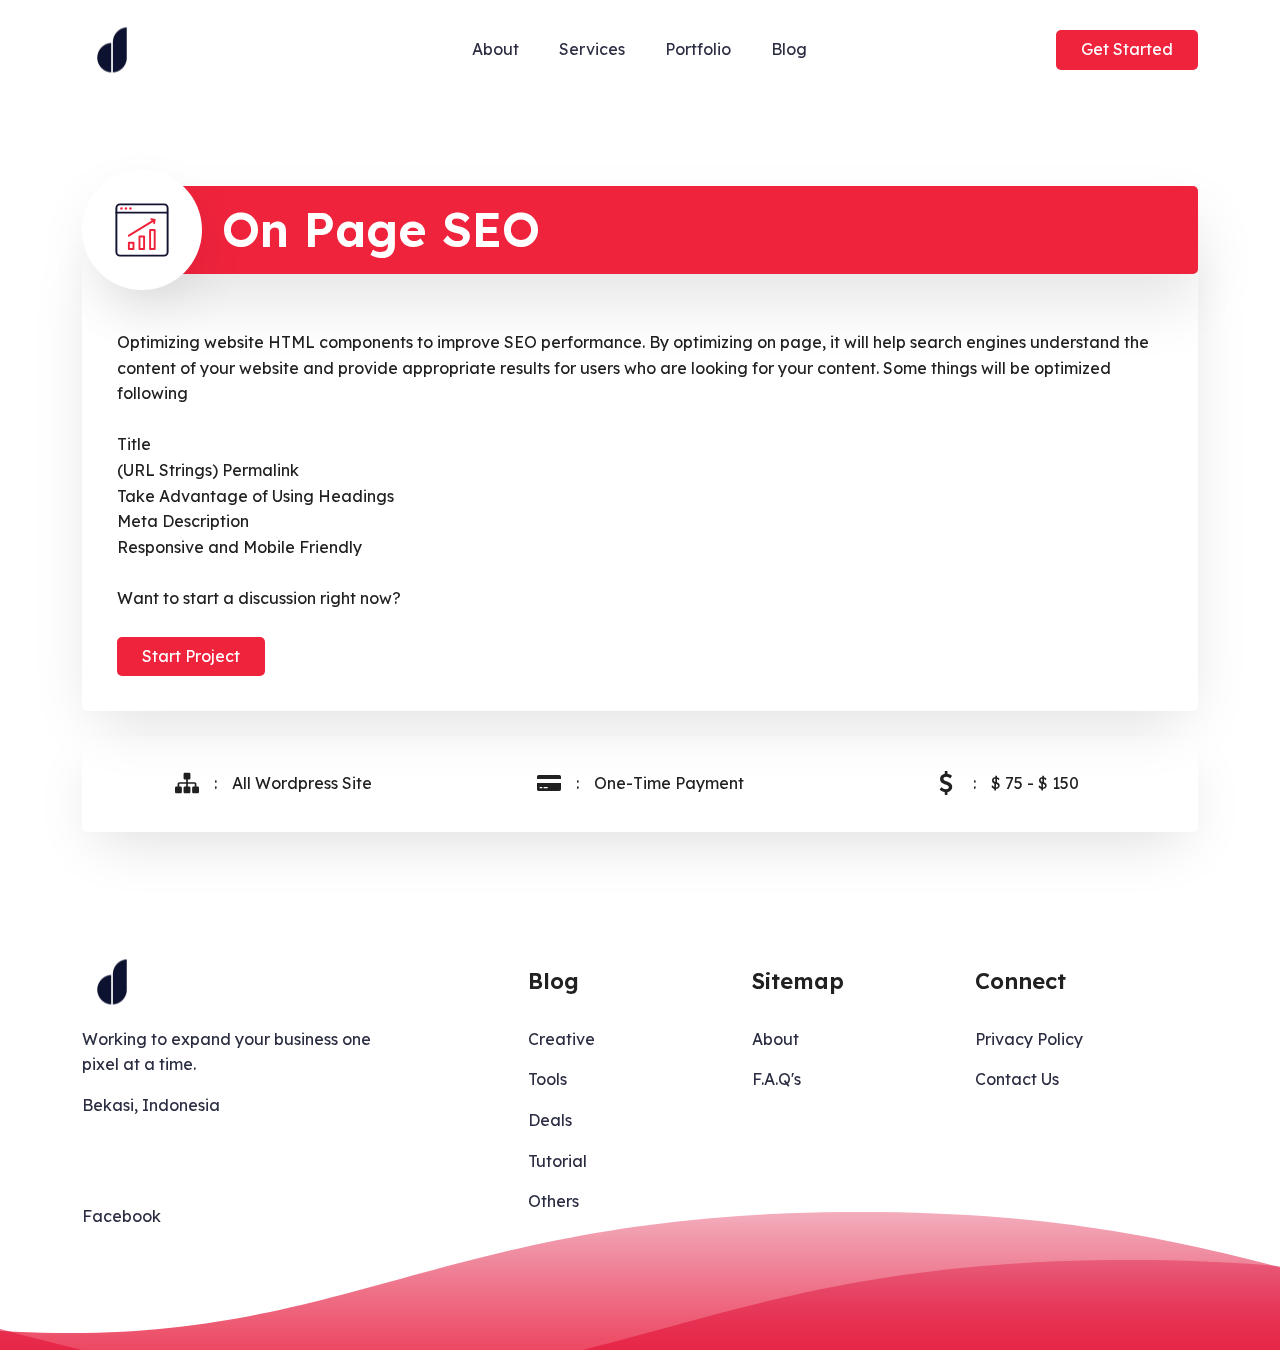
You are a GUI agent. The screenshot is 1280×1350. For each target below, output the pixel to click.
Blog (789, 49)
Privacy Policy (1029, 1039)
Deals (550, 1120)
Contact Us (1017, 1079)
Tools (547, 1079)
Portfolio (698, 49)
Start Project (191, 656)
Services (592, 49)
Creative (561, 1039)
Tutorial (557, 1161)
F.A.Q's (776, 1079)
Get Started (1127, 49)
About (495, 49)
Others (553, 1201)
